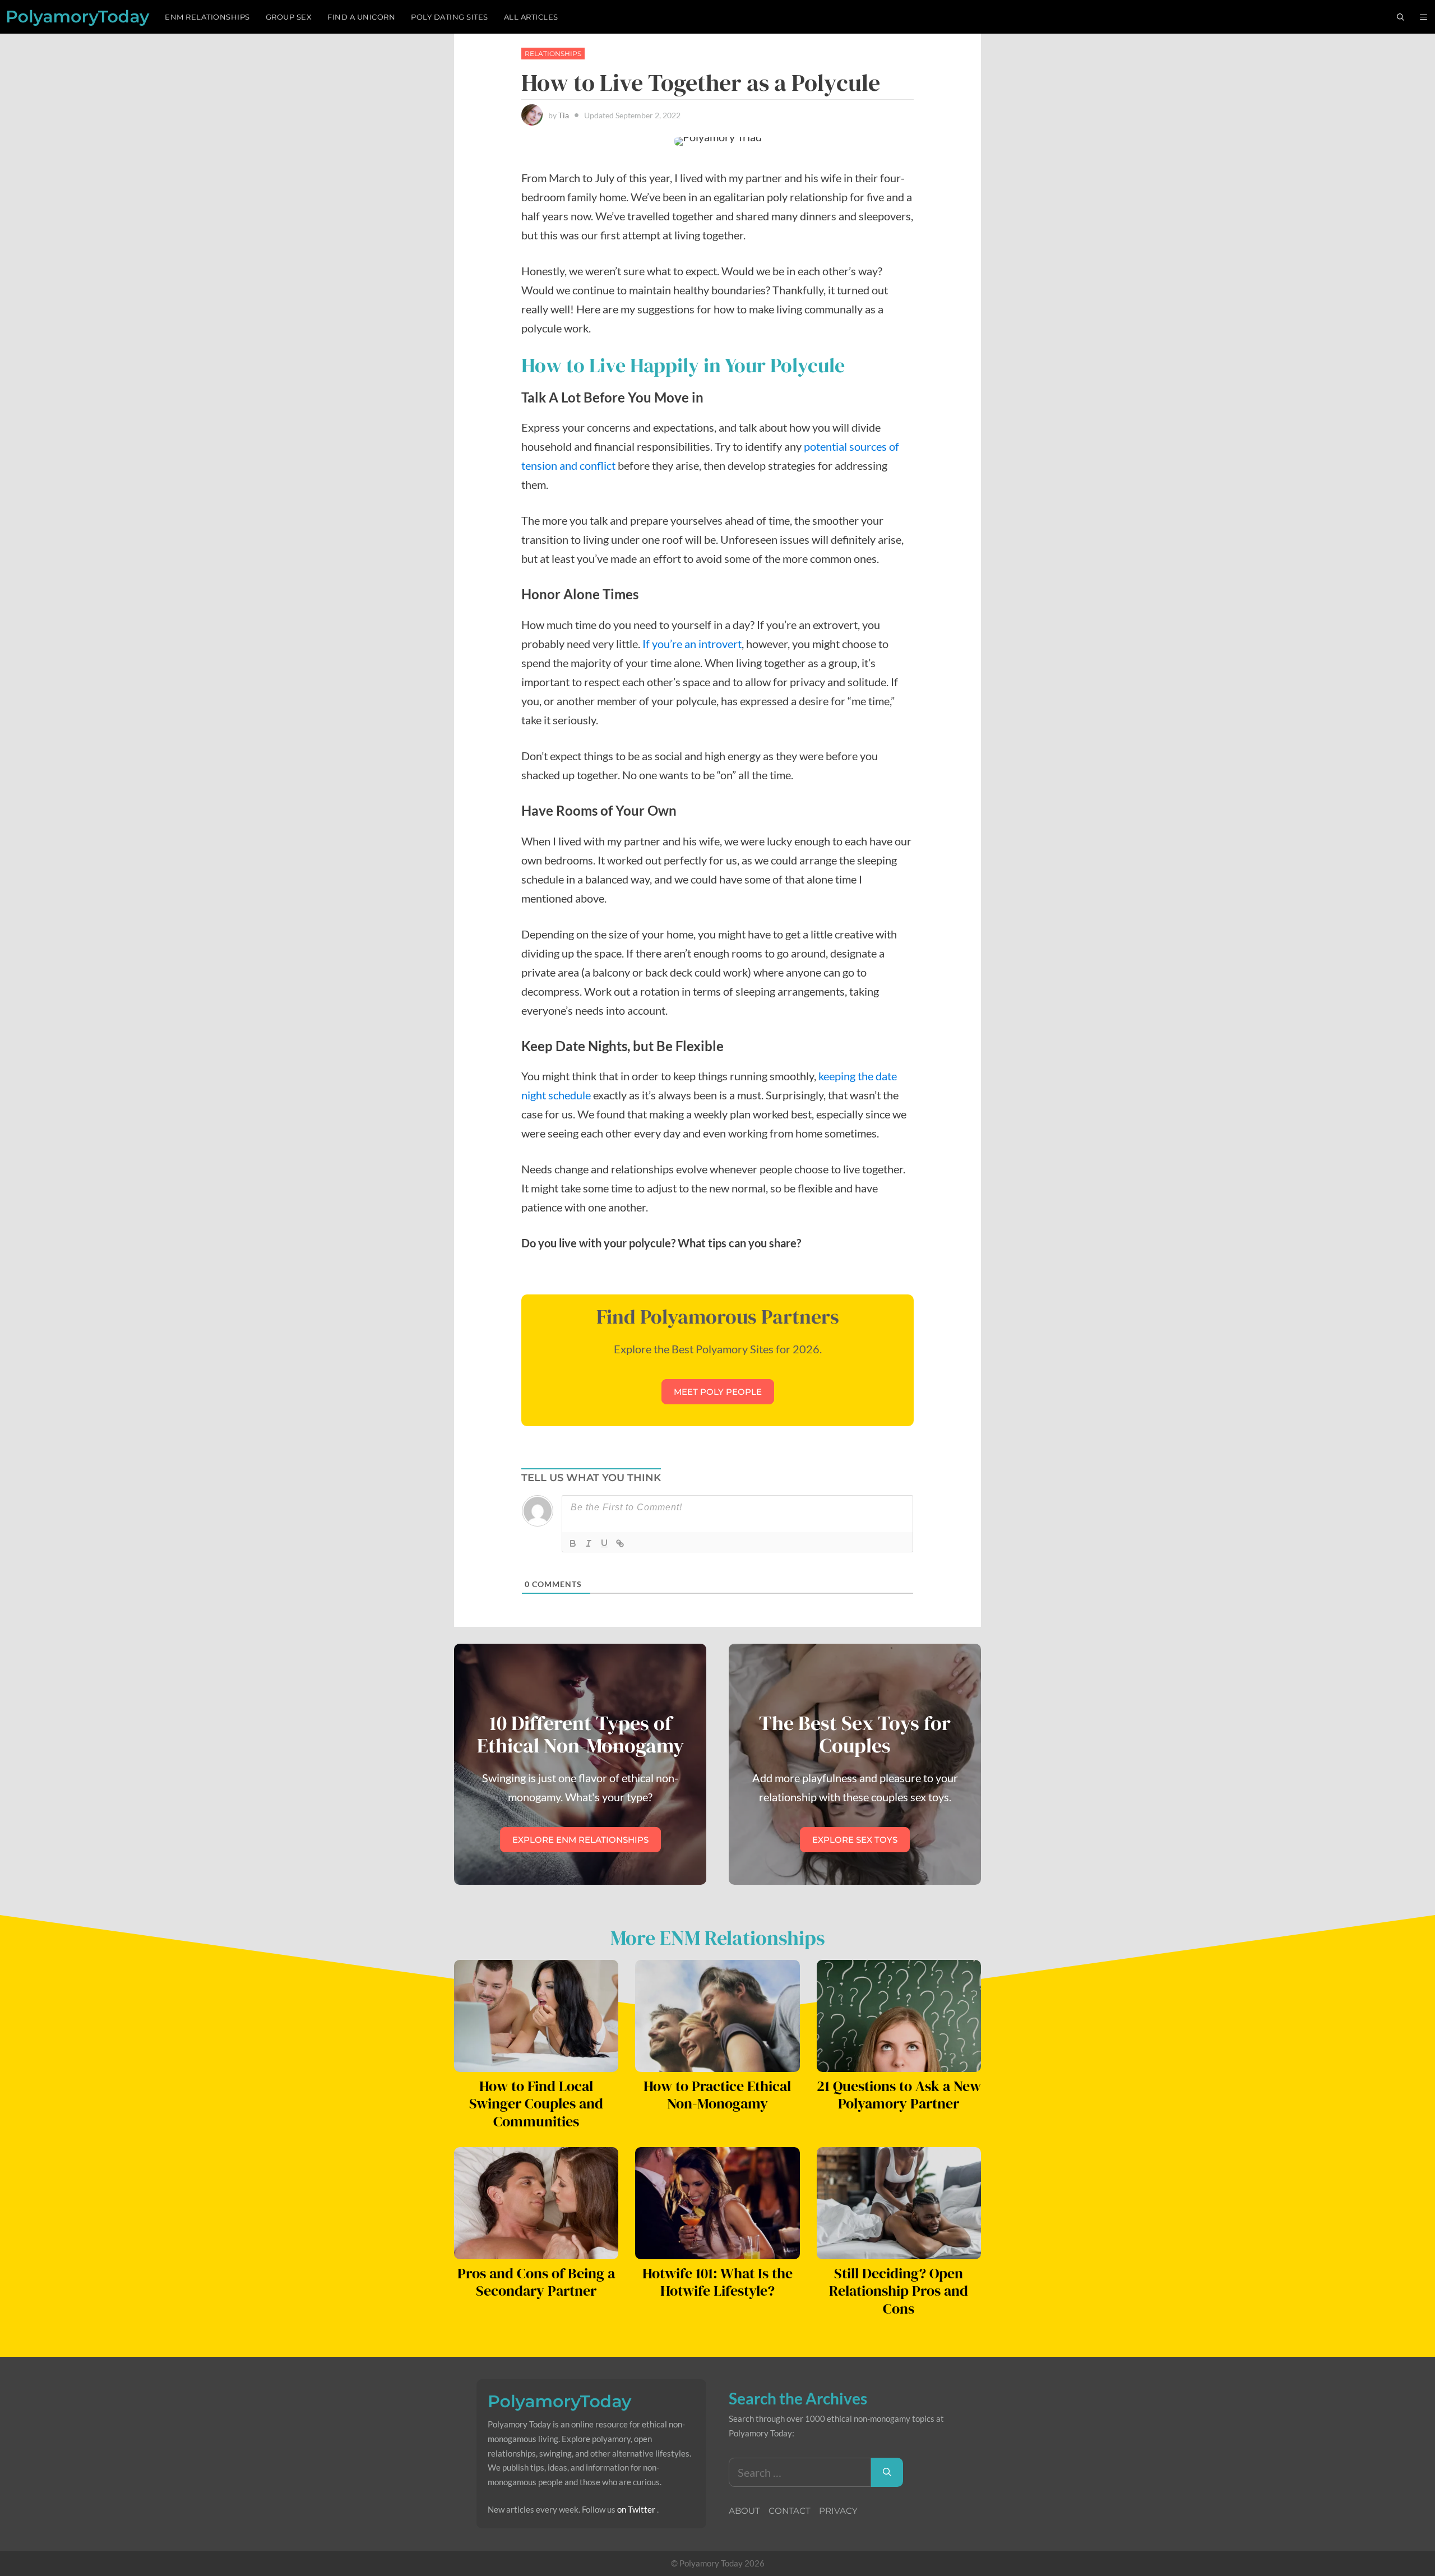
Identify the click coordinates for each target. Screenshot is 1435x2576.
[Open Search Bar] (1401, 17)
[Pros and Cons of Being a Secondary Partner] (536, 2250)
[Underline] (604, 1543)
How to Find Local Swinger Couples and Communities (536, 2104)
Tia (564, 115)
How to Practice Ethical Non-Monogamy (717, 2095)
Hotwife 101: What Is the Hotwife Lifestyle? (717, 2282)
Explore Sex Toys (855, 1840)
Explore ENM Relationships (580, 1840)
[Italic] (589, 1543)
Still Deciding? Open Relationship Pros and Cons (899, 2291)
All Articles (531, 17)
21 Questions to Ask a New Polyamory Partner (899, 2095)
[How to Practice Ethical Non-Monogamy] (717, 2062)
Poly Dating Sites (450, 17)
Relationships (553, 54)
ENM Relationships (207, 17)
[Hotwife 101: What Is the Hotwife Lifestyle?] (717, 2250)
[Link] (620, 1543)
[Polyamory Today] (78, 17)
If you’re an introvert (692, 644)
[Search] (887, 2472)
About (744, 2511)
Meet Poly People (718, 1392)
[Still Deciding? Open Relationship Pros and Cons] (899, 2250)
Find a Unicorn (361, 17)
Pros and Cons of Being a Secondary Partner (536, 2282)
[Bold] (573, 1543)
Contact (790, 2511)
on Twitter (636, 2509)
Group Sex (289, 17)
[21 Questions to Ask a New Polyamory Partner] (899, 2062)
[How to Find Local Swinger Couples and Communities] (536, 2062)
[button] (1424, 17)
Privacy (838, 2511)
